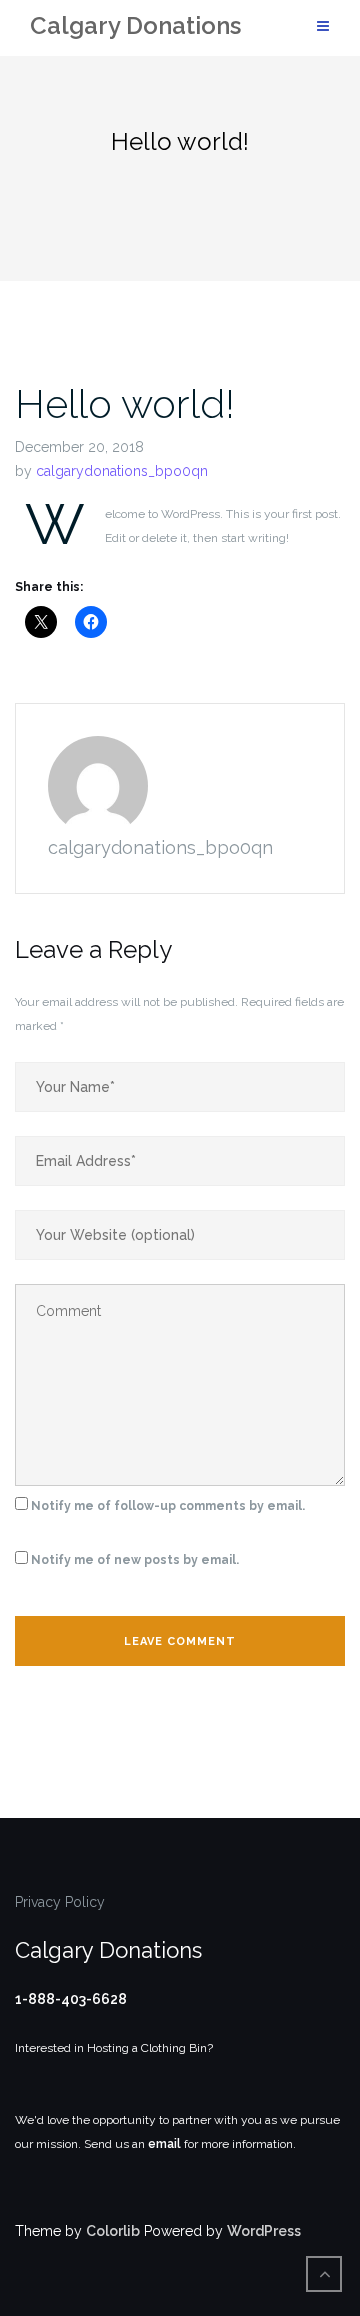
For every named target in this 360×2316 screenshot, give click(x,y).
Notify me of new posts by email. (135, 1560)
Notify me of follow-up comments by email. (168, 1506)
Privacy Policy (60, 1902)
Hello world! (125, 403)
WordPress (264, 2231)
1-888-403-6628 (71, 1999)
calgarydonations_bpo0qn (122, 471)
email (164, 2144)
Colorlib (113, 2231)
